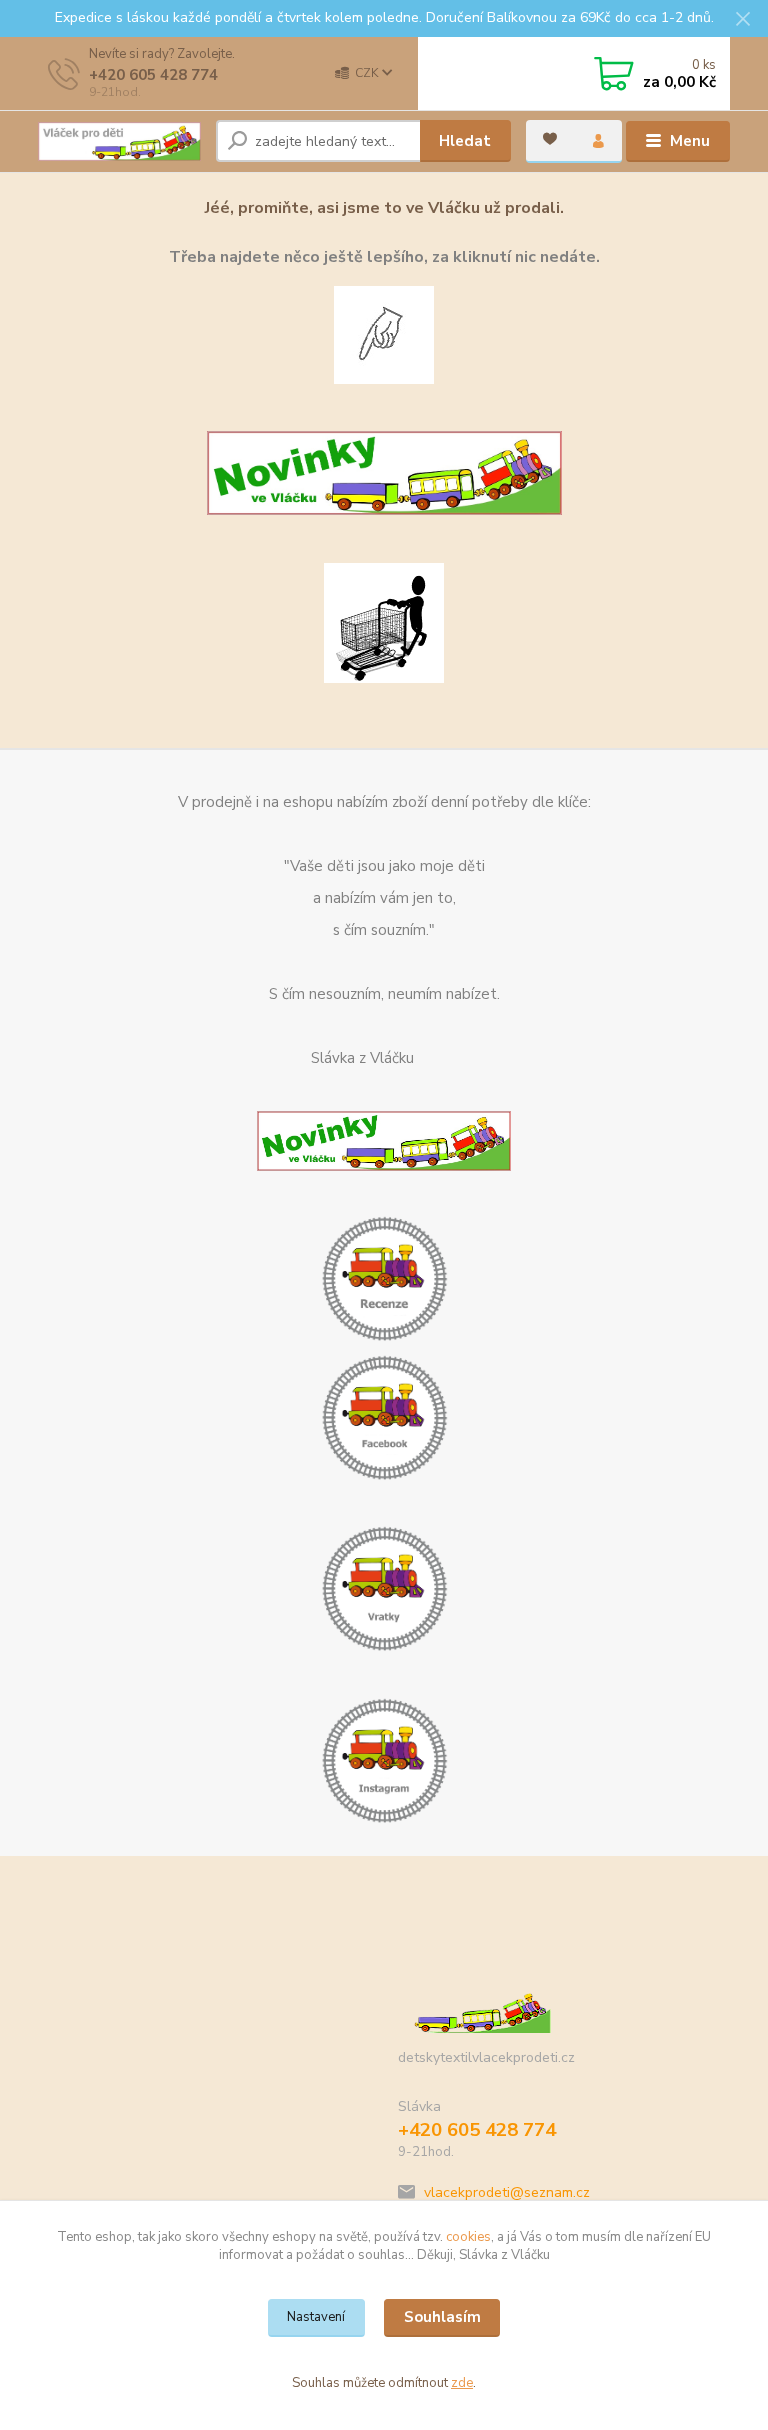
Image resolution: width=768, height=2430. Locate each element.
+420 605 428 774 (153, 75)
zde (462, 2383)
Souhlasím (442, 2317)
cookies (468, 2237)
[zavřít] (743, 20)
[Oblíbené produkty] (550, 139)
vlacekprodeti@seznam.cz (507, 2192)
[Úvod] (119, 141)
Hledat (465, 141)
